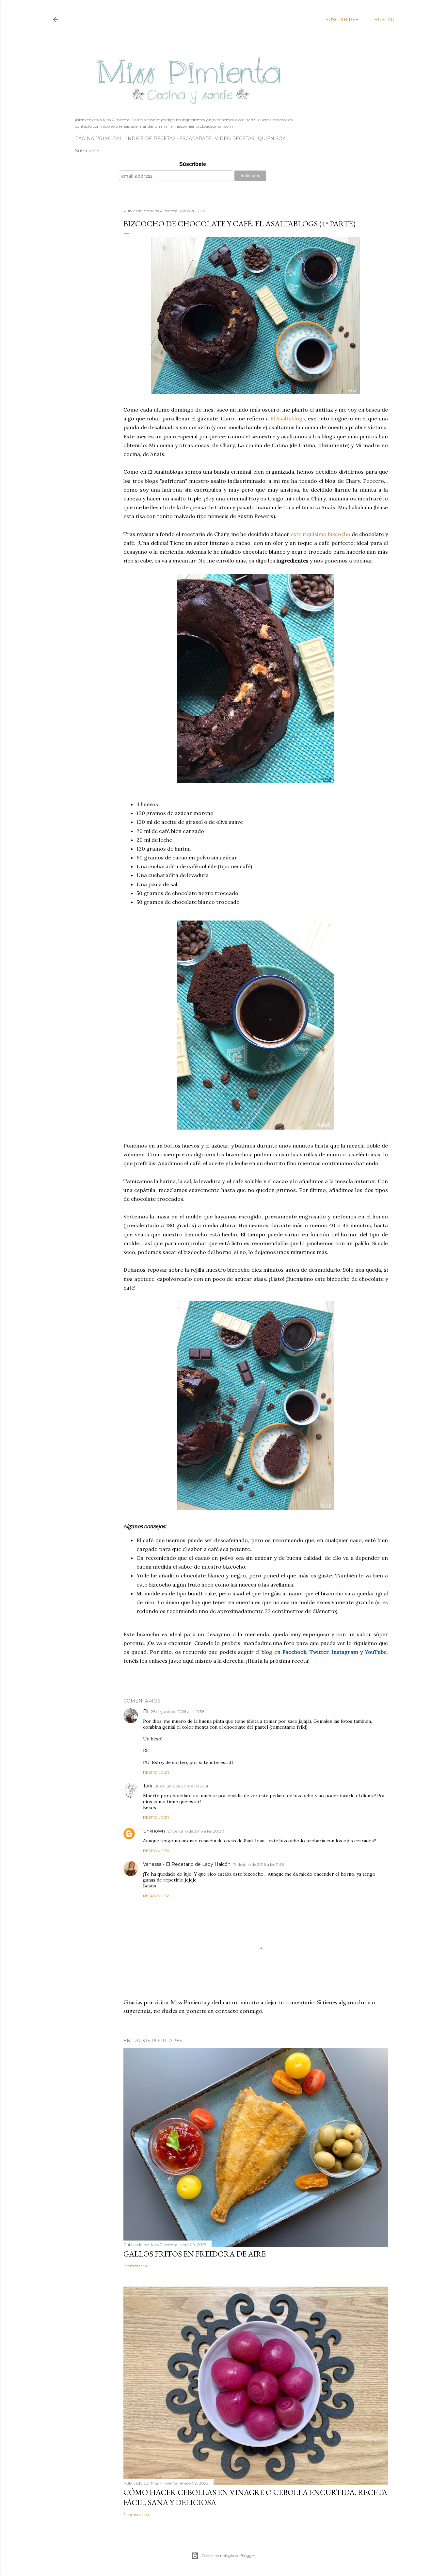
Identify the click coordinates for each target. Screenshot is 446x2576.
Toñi (148, 1786)
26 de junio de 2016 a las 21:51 (181, 1786)
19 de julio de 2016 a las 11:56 (258, 1864)
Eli (146, 1711)
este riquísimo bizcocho (320, 534)
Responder (156, 1772)
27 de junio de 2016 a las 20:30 (196, 1831)
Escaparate (195, 139)
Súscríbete (193, 164)
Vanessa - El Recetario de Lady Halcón (187, 1864)
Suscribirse (342, 20)
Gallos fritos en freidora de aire (195, 2254)
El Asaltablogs (288, 418)
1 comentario (135, 2266)
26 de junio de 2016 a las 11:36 (178, 1712)
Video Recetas (235, 139)
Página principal (99, 139)
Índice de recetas (151, 139)
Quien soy (272, 139)
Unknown (154, 1831)
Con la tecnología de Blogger (228, 2556)
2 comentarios (137, 2514)
